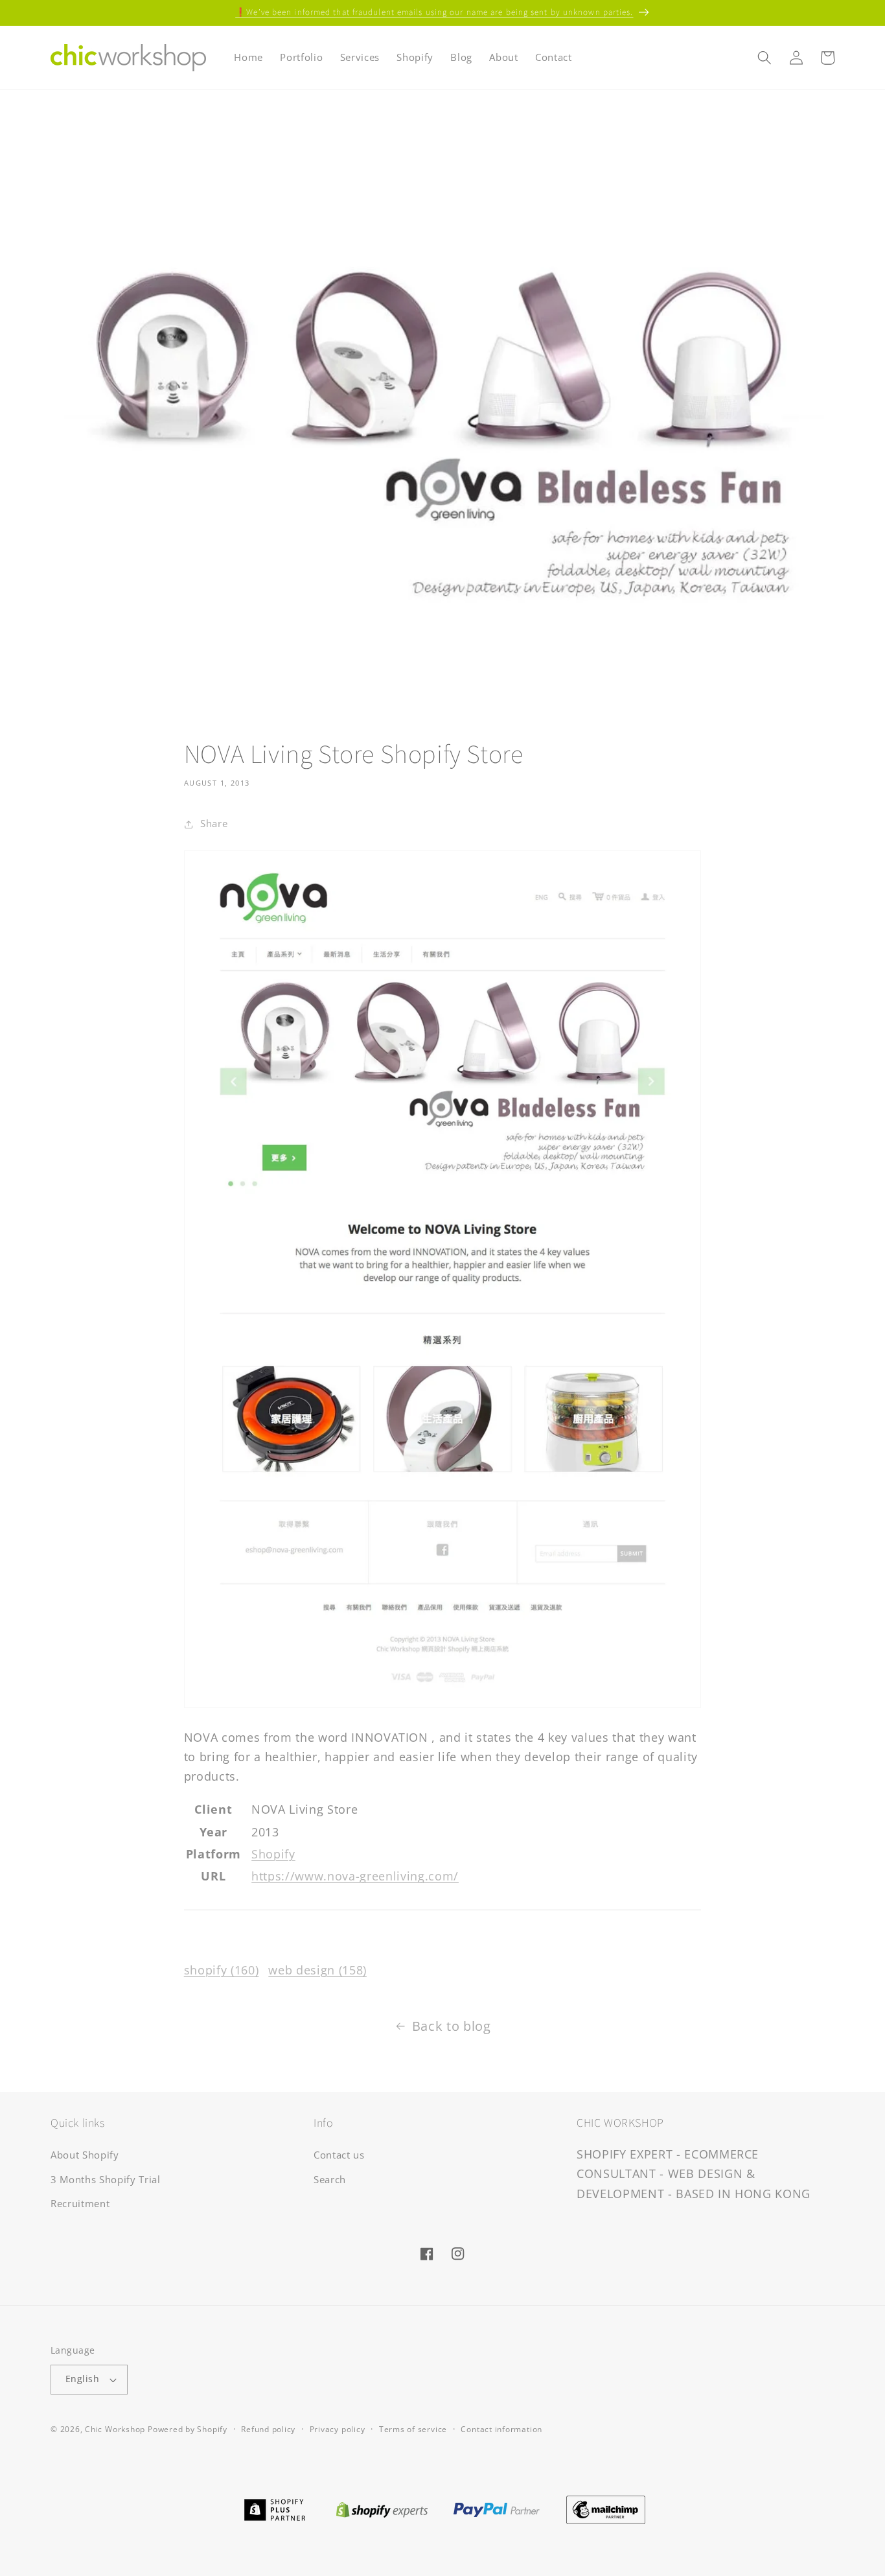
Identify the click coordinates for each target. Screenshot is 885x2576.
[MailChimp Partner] (606, 2509)
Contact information (501, 2429)
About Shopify (85, 2155)
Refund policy (268, 2429)
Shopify (273, 1854)
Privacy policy (338, 2429)
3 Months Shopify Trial (106, 2180)
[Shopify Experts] (382, 2509)
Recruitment (80, 2204)
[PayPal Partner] (497, 2509)
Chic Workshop (115, 2429)
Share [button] (214, 824)
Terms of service (413, 2429)
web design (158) (317, 1970)
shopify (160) (222, 1970)
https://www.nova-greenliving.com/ (355, 1876)
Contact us (339, 2155)
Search (330, 2180)
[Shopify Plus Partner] (274, 2509)
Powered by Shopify (188, 2429)
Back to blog (452, 2026)
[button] (764, 58)
